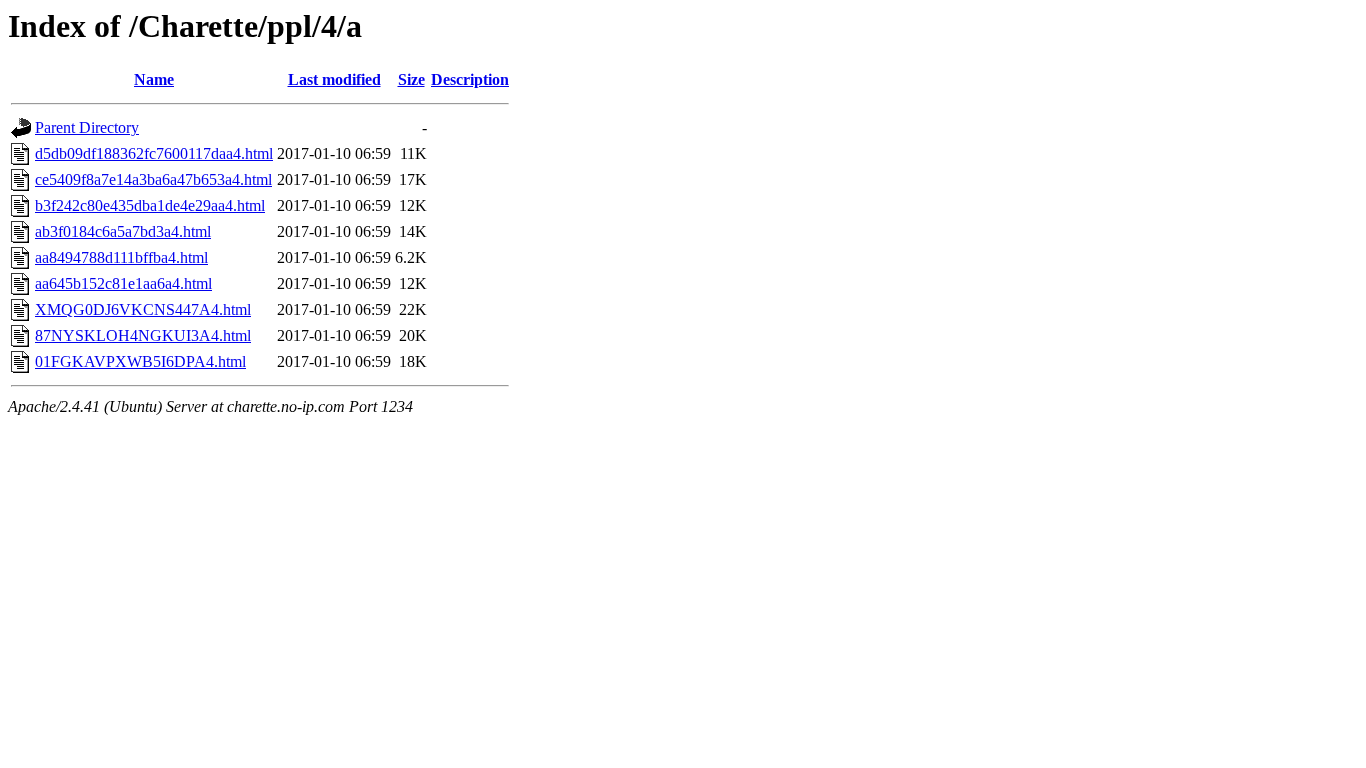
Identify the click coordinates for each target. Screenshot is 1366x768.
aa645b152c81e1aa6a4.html (123, 283)
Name (154, 79)
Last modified (334, 79)
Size (411, 79)
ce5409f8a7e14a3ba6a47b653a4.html (153, 179)
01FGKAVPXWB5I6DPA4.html (140, 361)
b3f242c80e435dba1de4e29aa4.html (150, 205)
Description (470, 79)
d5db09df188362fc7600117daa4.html (154, 153)
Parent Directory (87, 127)
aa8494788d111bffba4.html (121, 257)
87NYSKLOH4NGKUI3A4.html (143, 335)
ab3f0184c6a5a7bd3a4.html (123, 231)
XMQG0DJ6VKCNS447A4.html (143, 309)
